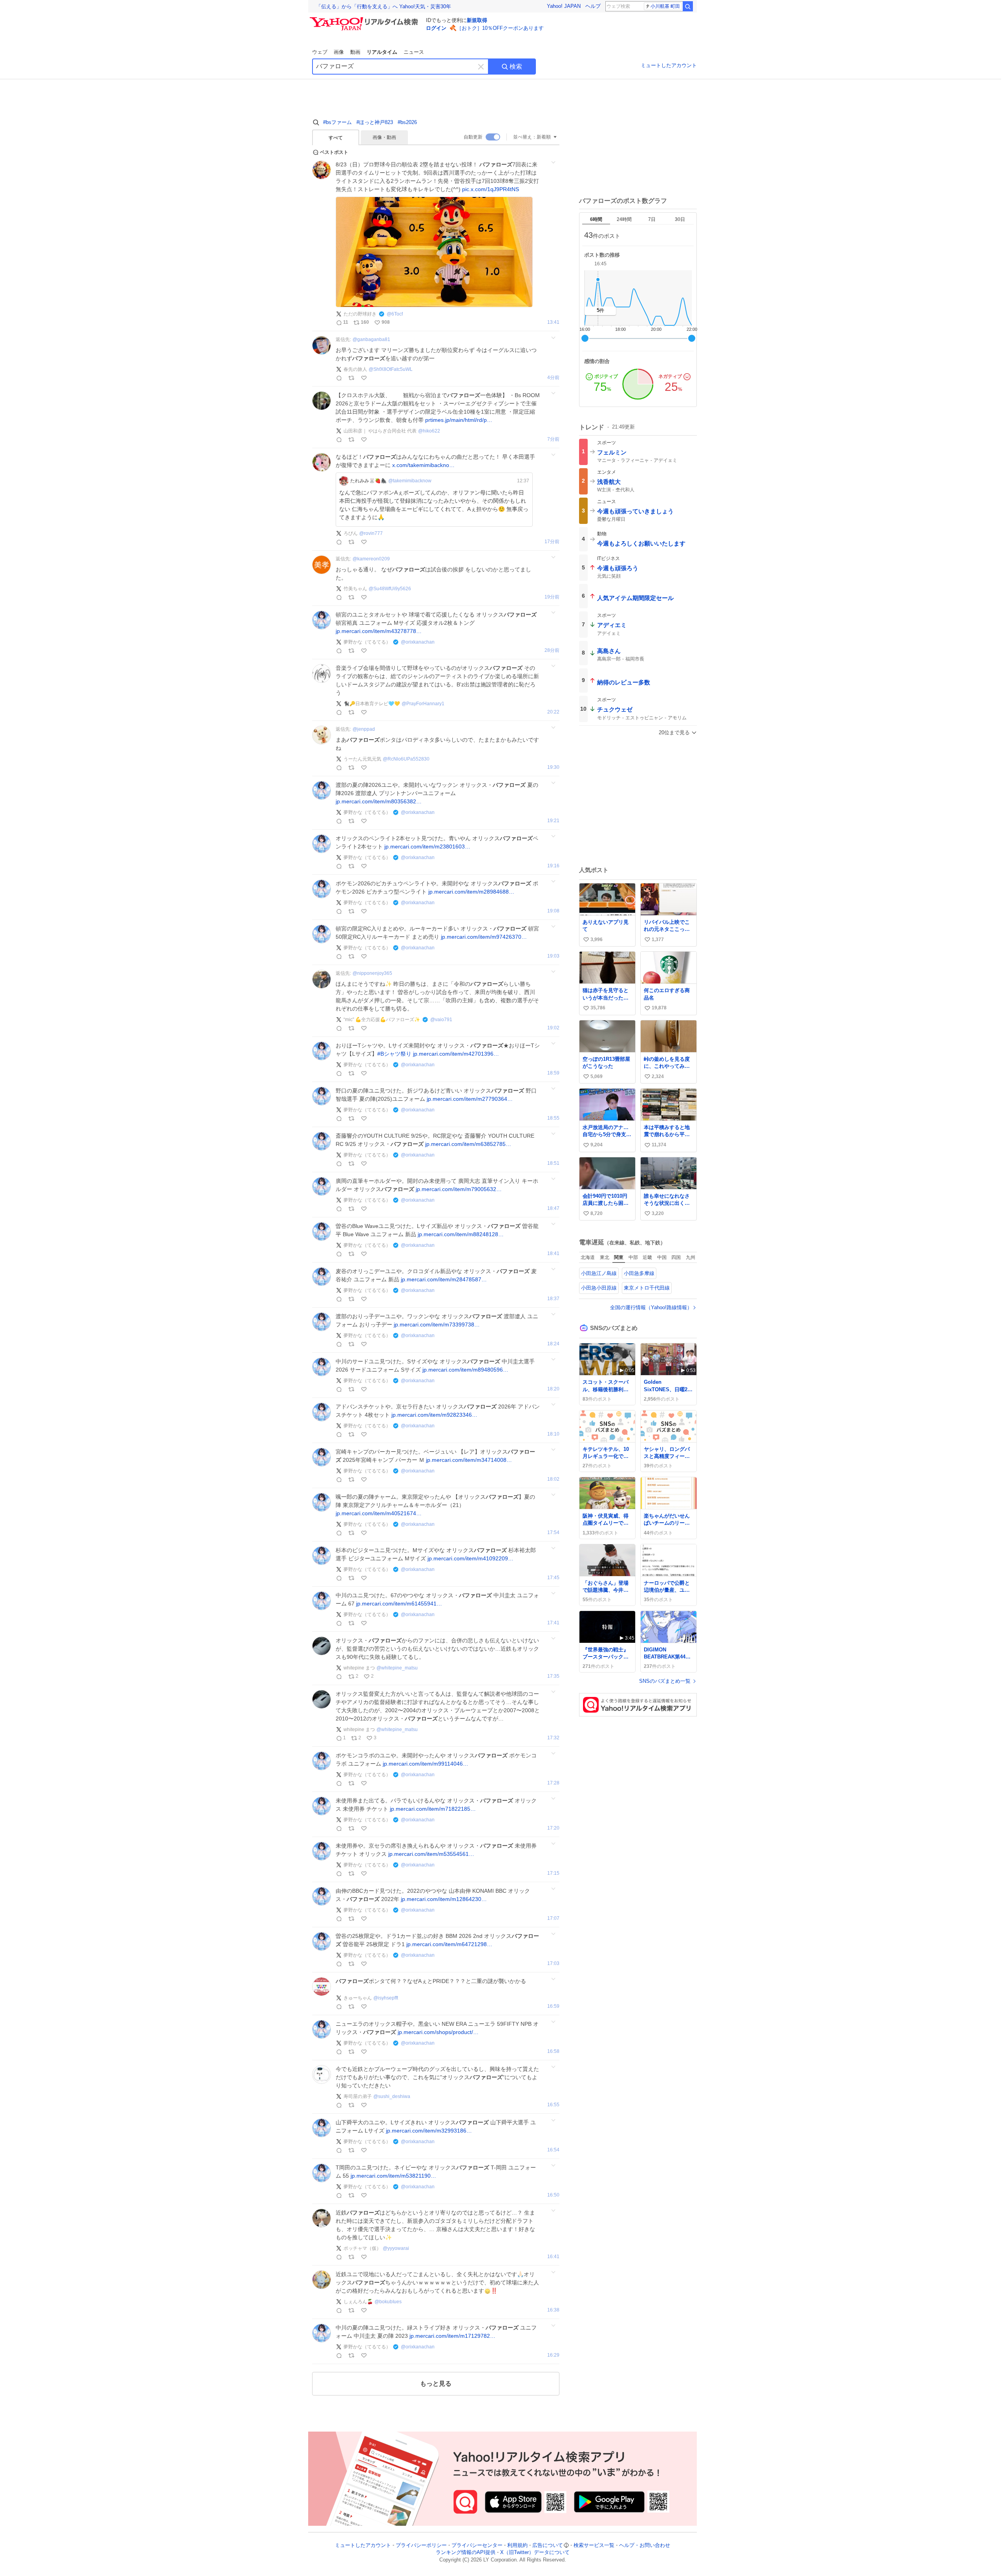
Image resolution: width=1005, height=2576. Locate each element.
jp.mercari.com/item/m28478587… (444, 1279)
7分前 (553, 439)
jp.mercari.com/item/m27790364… (470, 1099)
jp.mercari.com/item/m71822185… (433, 1809)
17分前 (552, 542)
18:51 (553, 1163)
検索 (516, 67)
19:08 (553, 911)
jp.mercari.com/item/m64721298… (449, 1944)
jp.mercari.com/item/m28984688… (471, 892)
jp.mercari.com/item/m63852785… (468, 1144)
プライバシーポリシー (421, 2545)
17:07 (553, 1918)
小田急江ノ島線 (599, 1273)
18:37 (553, 1299)
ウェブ (320, 52)
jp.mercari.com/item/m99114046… (426, 1764)
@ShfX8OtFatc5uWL (391, 369)
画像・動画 (384, 137)
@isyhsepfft (386, 1998)
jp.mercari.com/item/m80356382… (379, 801)
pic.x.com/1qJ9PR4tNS (491, 189)
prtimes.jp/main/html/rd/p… (459, 420)
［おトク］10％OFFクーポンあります (500, 28)
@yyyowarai (396, 2248)
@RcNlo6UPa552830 (406, 759)
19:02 (553, 1028)
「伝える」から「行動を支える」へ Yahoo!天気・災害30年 (384, 6)
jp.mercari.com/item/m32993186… (429, 2131)
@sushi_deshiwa (392, 2096)
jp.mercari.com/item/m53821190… (393, 2176)
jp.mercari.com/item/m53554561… (431, 1854)
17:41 (553, 1623)
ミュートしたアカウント (669, 65)
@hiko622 (429, 431)
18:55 (553, 1118)
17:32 (553, 1738)
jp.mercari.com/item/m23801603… (427, 847)
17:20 (553, 1828)
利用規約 (517, 2545)
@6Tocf (395, 314)
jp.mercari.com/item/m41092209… (471, 1558)
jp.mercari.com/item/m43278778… (379, 631)
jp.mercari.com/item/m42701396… (456, 1054)
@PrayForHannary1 (423, 704)
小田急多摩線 (639, 1273)
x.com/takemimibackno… (423, 465)
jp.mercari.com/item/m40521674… (379, 1513)
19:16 (553, 866)
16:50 (553, 2195)
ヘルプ (593, 6)
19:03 (553, 956)
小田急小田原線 (599, 1288)
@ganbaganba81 (371, 339)
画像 (339, 52)
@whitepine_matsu (397, 1668)
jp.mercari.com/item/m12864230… (444, 1899)
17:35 (553, 1676)
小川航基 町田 (665, 6)
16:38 (553, 2310)
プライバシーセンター (477, 2545)
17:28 (553, 1783)
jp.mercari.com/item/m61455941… (399, 1604)
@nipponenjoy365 (372, 973)
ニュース (414, 52)
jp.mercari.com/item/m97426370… (484, 937)
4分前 (553, 378)
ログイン (436, 28)
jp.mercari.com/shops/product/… (438, 2032)
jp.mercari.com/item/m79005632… (459, 1189)
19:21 (553, 821)
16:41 (553, 2257)
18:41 (553, 1254)
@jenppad (364, 729)
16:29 (553, 2355)
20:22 (553, 712)
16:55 (553, 2105)
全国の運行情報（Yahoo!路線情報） (651, 1307)
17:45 (553, 1578)
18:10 (553, 1434)
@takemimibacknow (410, 481)
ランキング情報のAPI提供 (466, 2553)
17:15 (553, 1873)
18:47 (553, 1209)
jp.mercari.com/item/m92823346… (434, 1415)
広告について (548, 2545)
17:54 (553, 1533)
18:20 (553, 1389)
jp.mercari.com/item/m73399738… (437, 1324)
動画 (355, 52)
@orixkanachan (418, 642)
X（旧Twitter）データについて (535, 2553)
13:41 (553, 322)
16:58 (553, 2051)
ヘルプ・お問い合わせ (645, 2545)
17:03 (553, 1964)
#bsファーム (337, 122)
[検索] (688, 6)
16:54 (553, 2150)
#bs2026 (407, 122)
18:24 (553, 1344)
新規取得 (477, 20)
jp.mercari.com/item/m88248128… (461, 1234)
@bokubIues (388, 2302)
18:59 (553, 1073)
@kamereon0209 (371, 559)
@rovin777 (371, 533)
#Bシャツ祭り (394, 1054)
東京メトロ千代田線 (647, 1288)
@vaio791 (441, 1020)
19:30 (553, 767)
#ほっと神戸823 (375, 122)
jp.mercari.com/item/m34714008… (469, 1460)
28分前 (552, 650)
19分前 (552, 597)
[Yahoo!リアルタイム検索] (365, 19)
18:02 (553, 1479)
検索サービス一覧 (594, 2545)
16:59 (553, 2006)
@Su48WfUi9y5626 (390, 589)
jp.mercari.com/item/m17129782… (452, 2336)
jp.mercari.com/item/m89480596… (465, 1370)
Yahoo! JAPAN (564, 6)
